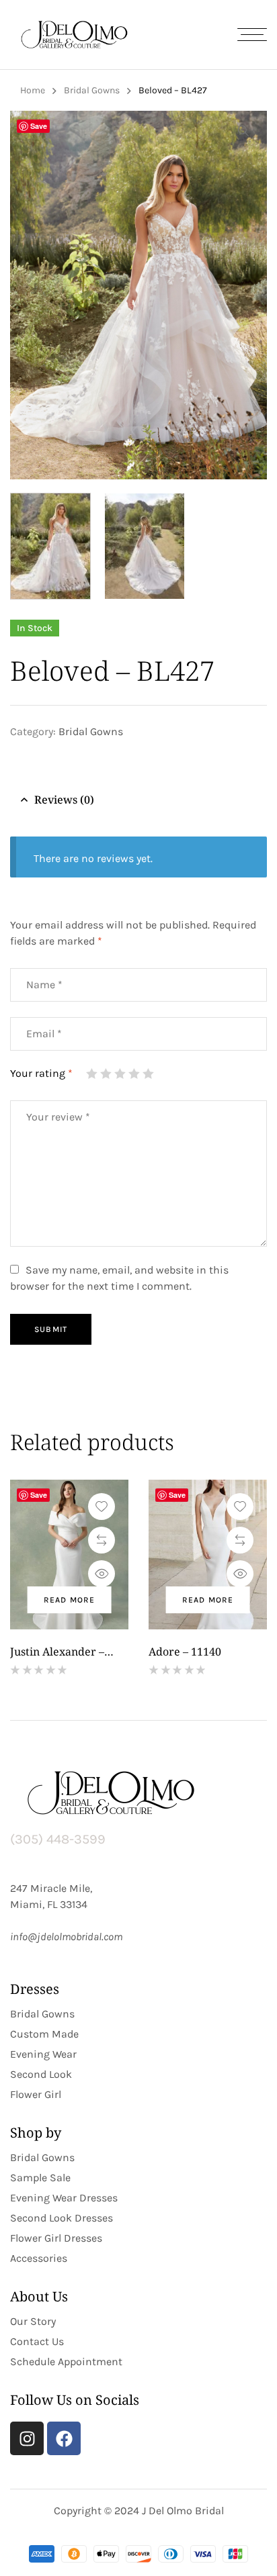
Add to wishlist (102, 1507)
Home (33, 90)
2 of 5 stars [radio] (106, 1074)
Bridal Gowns (92, 90)
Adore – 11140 (185, 1652)
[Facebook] (64, 2438)
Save (39, 126)
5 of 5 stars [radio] (148, 1074)
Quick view (102, 1574)
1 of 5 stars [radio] (91, 1074)
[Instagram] (27, 2438)
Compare (102, 1540)
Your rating (41, 1073)
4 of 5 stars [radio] (134, 1074)
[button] (243, 131)
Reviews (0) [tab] (64, 800)
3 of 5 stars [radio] (120, 1074)
